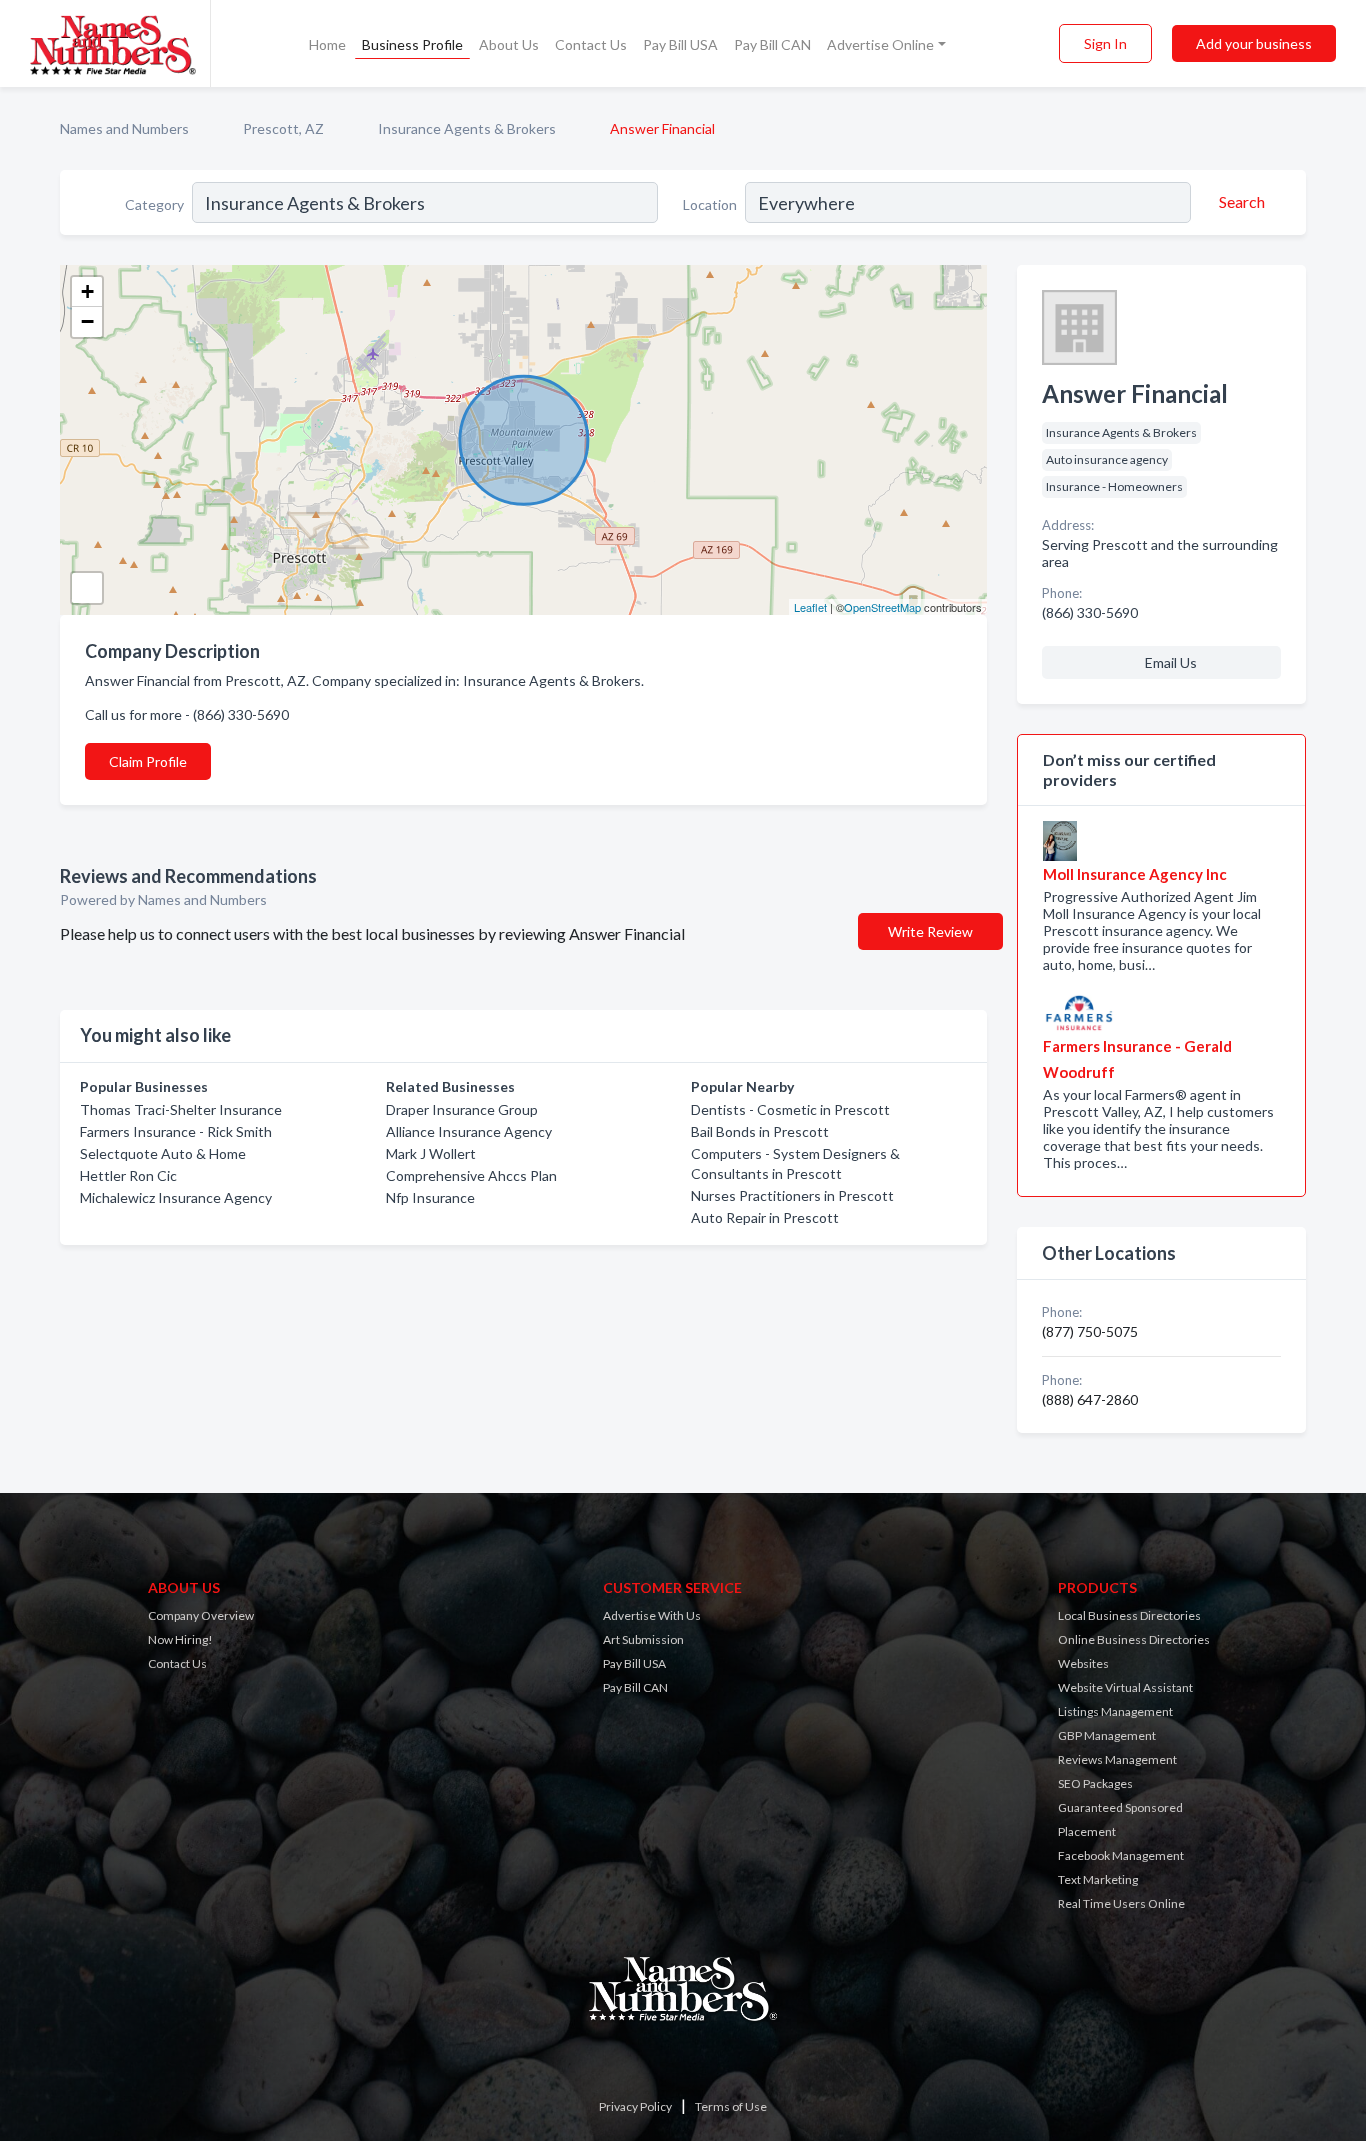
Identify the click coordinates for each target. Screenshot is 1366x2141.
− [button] (87, 321)
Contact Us (591, 44)
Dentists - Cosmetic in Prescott (790, 1109)
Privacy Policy (635, 2106)
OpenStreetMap (882, 607)
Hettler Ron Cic (128, 1175)
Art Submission (643, 1639)
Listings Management (1115, 1711)
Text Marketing (1098, 1879)
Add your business (1254, 43)
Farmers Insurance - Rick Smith (176, 1131)
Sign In (1105, 43)
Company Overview (201, 1615)
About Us (509, 44)
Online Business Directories (1134, 1639)
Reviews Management (1117, 1759)
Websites (1083, 1663)
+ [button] (87, 291)
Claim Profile (148, 761)
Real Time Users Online (1121, 1903)
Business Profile (412, 44)
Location (710, 204)
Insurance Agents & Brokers (467, 128)
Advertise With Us (652, 1615)
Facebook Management (1121, 1855)
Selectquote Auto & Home (163, 1153)
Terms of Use (731, 2106)
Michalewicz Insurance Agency (176, 1197)
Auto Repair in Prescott (765, 1217)
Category (154, 204)
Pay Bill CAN (772, 44)
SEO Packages (1095, 1783)
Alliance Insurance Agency (469, 1131)
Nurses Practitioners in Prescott (792, 1195)
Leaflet (810, 607)
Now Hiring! (180, 1639)
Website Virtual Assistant (1125, 1687)
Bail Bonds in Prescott (760, 1131)
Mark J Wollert (431, 1153)
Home (327, 44)
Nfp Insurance (430, 1197)
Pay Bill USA (680, 44)
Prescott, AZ (283, 128)
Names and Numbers (124, 128)
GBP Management (1107, 1735)
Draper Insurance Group (462, 1109)
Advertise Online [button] (880, 44)
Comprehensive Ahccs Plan (471, 1175)
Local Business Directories (1129, 1615)
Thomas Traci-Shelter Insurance (181, 1109)
